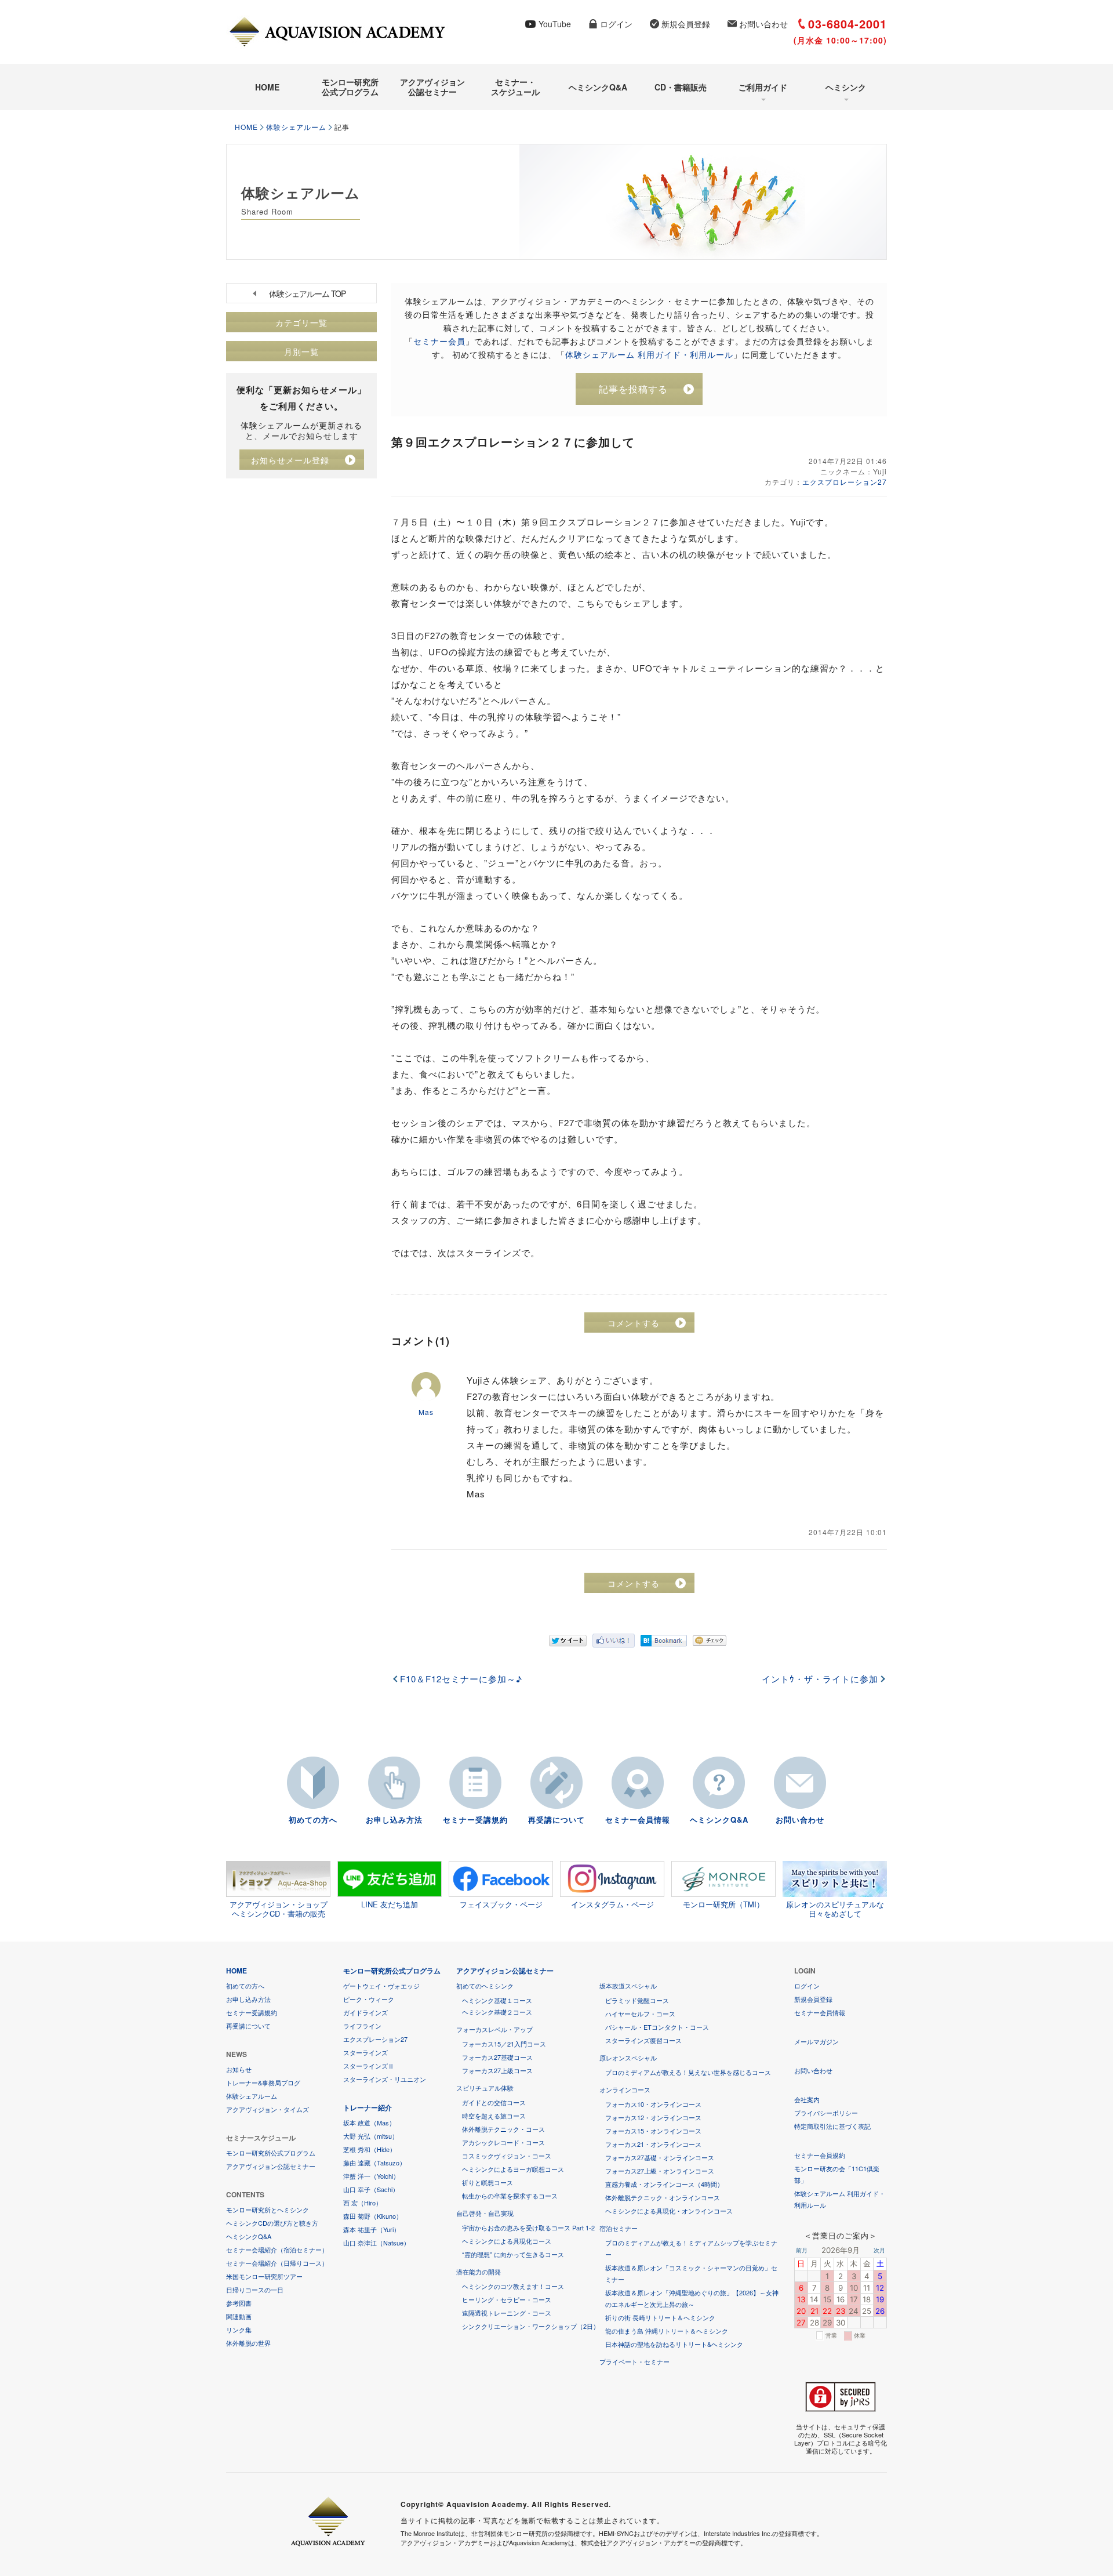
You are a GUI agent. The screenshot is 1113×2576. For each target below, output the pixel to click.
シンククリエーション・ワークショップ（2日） (531, 2326)
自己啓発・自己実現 (485, 2213)
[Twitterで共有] (568, 1641)
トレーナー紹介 (368, 2107)
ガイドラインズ (365, 2012)
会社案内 (807, 2099)
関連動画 (239, 2316)
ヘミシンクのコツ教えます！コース (513, 2286)
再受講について (556, 1819)
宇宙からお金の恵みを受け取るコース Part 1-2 (528, 2227)
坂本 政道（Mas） (369, 2123)
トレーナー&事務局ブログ (263, 2082)
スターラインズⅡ (369, 2066)
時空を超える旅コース (494, 2116)
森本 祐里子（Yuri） (372, 2229)
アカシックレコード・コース (503, 2142)
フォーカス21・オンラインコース (653, 2144)
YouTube (555, 24)
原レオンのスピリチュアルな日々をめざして (835, 1909)
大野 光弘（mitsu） (371, 2136)
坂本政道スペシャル (628, 1986)
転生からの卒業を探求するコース (510, 2196)
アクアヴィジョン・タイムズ (268, 2109)
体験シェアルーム (296, 127)
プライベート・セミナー (634, 2361)
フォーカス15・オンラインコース (653, 2131)
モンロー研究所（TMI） (723, 1904)
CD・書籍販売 (681, 87)
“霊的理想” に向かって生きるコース (513, 2254)
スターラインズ (365, 2052)
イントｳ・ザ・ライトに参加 (820, 1679)
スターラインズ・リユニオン (385, 2079)
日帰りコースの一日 (255, 2290)
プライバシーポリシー (826, 2113)
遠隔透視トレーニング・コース (507, 2313)
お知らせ (239, 2069)
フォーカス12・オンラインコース (653, 2117)
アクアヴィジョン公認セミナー (432, 87)
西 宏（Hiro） (363, 2203)
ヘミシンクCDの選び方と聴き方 (272, 2223)
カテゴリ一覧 (301, 322)
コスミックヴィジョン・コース (507, 2156)
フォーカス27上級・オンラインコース (660, 2171)
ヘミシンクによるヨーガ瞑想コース (513, 2169)
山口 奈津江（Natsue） (377, 2243)
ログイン (616, 24)
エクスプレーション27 (375, 2039)
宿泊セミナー (619, 2228)
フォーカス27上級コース (497, 2070)
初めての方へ (313, 1819)
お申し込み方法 (394, 1819)
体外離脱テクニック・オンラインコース (663, 2197)
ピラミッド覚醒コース (637, 2000)
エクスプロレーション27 (845, 482)
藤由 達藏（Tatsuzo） (374, 2163)
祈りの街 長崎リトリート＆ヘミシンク (660, 2317)
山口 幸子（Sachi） (371, 2189)
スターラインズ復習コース (643, 2040)
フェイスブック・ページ (501, 1904)
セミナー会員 (439, 341)
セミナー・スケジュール (515, 87)
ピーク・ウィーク (369, 1999)
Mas (426, 1412)
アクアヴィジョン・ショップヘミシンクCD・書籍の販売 (279, 1909)
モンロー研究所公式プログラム (350, 87)
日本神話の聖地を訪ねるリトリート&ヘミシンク (674, 2344)
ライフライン (362, 2026)
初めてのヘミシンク (485, 1986)
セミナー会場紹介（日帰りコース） (277, 2263)
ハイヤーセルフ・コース (640, 2013)
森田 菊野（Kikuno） (373, 2216)
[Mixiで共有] (710, 1641)
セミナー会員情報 (638, 1819)
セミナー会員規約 (820, 2155)
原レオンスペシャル (628, 2058)
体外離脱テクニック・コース (503, 2129)
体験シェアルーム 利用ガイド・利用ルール (649, 354)
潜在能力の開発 (479, 2272)
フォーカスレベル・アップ (494, 2029)
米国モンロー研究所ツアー (264, 2276)
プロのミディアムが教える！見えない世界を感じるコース (688, 2072)
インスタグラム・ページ (612, 1904)
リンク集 (239, 2330)
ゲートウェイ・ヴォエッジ (381, 1986)
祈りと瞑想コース (488, 2182)
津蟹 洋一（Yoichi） (371, 2176)
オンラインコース (625, 2089)
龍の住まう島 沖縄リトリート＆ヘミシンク (667, 2331)
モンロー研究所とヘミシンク (268, 2209)
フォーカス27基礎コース (497, 2057)
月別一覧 (301, 351)
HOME (267, 87)
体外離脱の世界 (248, 2343)
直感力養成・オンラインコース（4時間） (664, 2184)
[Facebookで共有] (614, 1641)
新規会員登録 (686, 24)
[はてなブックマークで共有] (664, 1641)
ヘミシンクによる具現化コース (507, 2241)
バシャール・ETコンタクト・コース (657, 2027)
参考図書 (239, 2303)
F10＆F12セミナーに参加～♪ (461, 1679)
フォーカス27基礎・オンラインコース (660, 2157)
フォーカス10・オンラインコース (653, 2104)
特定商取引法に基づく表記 (832, 2126)
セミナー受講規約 (475, 1819)
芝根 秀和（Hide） (370, 2149)
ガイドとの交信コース (494, 2102)
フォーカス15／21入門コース (504, 2044)
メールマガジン (816, 2041)
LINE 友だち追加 (390, 1904)
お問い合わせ (763, 24)
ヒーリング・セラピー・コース (507, 2299)
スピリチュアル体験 (485, 2088)
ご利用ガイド (763, 87)
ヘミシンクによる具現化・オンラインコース (669, 2211)
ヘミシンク (846, 87)
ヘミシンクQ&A (598, 87)
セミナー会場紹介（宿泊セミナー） (277, 2250)
